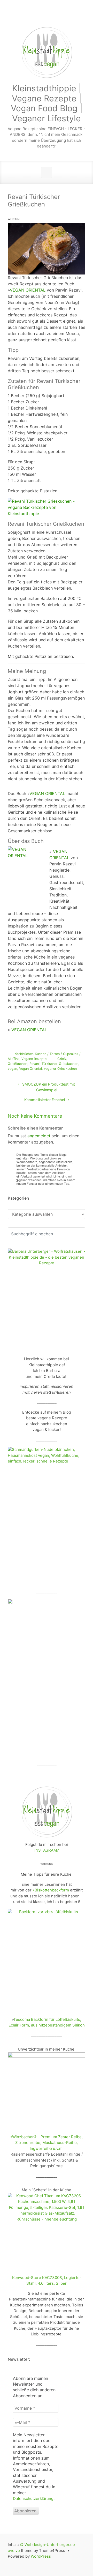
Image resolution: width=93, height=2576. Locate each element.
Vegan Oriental (30, 1069)
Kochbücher (24, 1054)
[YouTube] (65, 16)
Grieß (62, 1059)
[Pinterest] (77, 16)
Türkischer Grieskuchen (60, 1064)
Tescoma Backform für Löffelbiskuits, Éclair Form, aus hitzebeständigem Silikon (47, 2022)
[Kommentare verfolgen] (73, 1116)
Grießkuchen (18, 1064)
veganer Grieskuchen (60, 1069)
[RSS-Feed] (16, 16)
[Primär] (47, 173)
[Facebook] (40, 16)
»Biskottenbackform (51, 1890)
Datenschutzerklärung (33, 2499)
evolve (14, 2551)
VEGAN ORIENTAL (28, 290)
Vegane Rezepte (34, 1059)
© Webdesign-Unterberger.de (47, 2545)
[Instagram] (53, 16)
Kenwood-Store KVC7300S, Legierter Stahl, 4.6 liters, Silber (47, 2281)
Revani (34, 1064)
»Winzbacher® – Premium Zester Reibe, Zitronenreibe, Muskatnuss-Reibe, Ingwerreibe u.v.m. (47, 2143)
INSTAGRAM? (47, 1850)
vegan (12, 1069)
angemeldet (39, 1136)
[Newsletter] (28, 16)
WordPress (41, 2556)
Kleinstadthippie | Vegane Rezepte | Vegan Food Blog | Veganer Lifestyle (47, 103)
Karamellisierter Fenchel (45, 1100)
